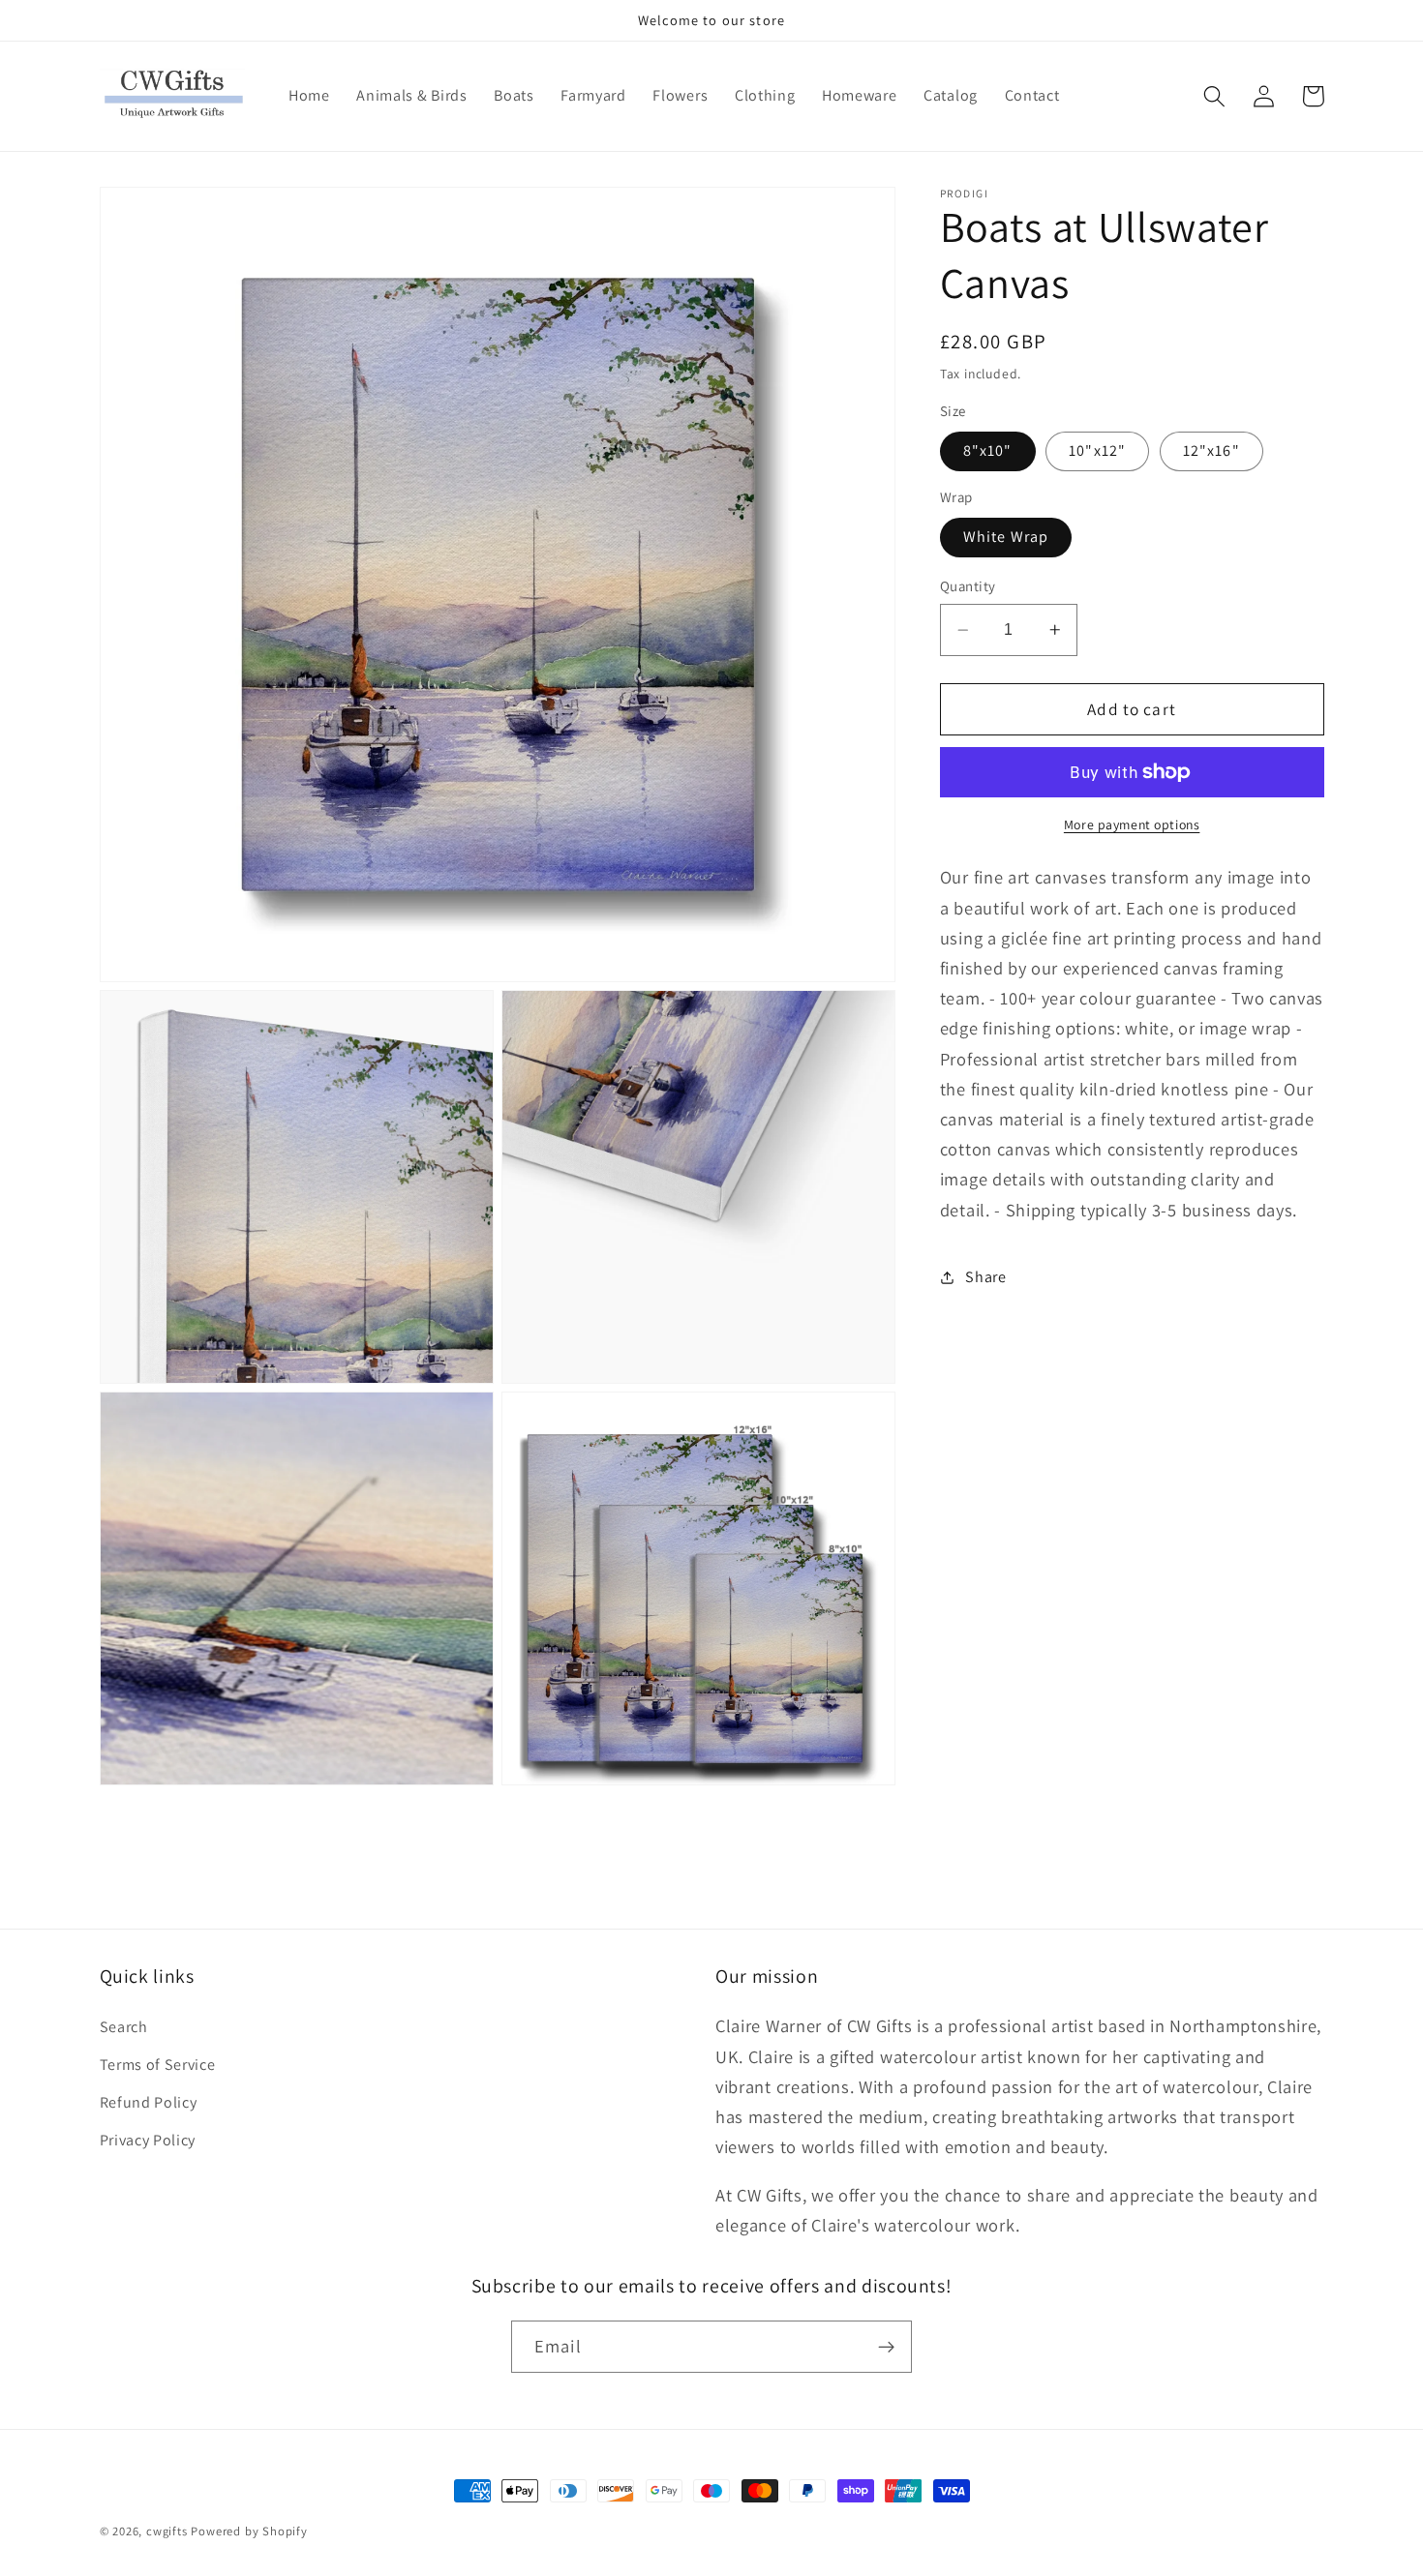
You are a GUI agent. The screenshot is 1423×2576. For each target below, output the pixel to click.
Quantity (968, 586)
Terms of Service (158, 2065)
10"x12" (1097, 450)
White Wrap (1006, 537)
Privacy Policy (148, 2140)
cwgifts (167, 2531)
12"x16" (1211, 450)
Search (124, 2027)
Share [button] (985, 1277)
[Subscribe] (886, 2347)
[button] (1215, 96)
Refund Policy (149, 2102)
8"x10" (988, 450)
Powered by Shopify (249, 2531)
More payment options (1132, 824)
